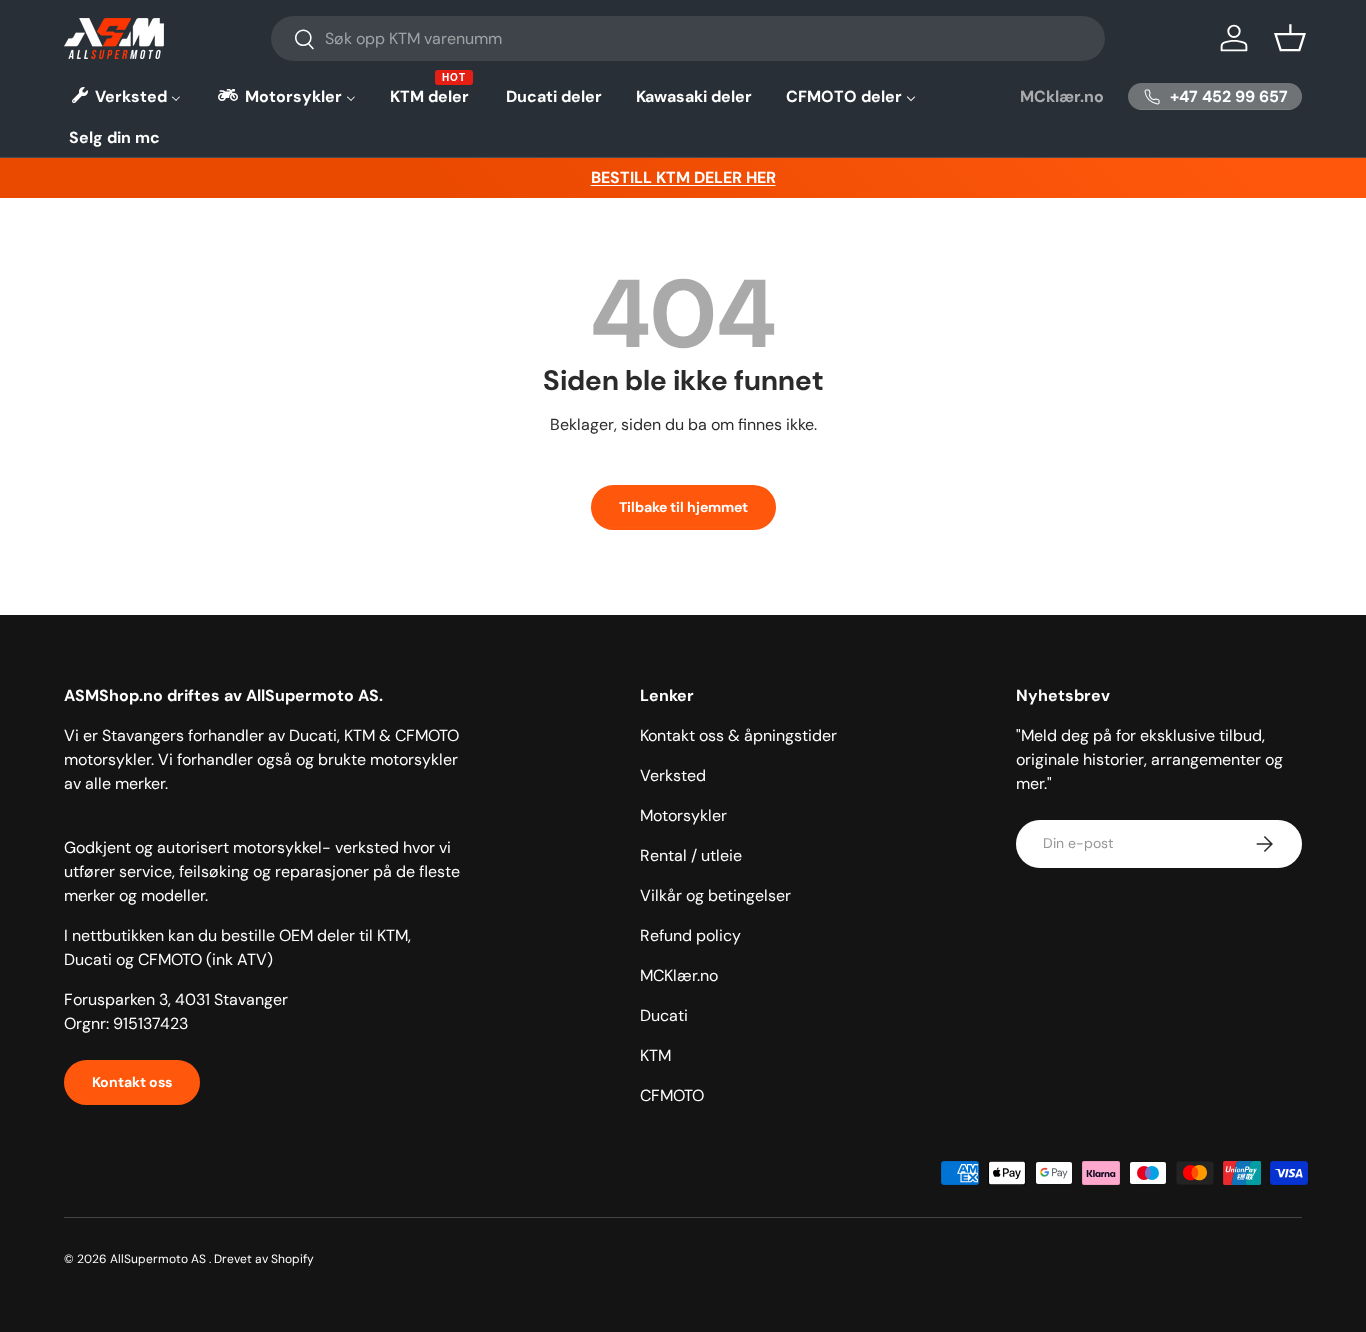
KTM (655, 1055)
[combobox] (688, 38)
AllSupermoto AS (158, 1259)
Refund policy (690, 935)
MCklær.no (1062, 96)
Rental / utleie (691, 855)
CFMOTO (672, 1095)
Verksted (673, 775)
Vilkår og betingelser (715, 895)
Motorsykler (683, 815)
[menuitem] (125, 96)
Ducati (664, 1015)
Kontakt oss (132, 1082)
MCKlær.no (679, 975)
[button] (1290, 38)
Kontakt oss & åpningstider (738, 735)
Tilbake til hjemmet (683, 507)
